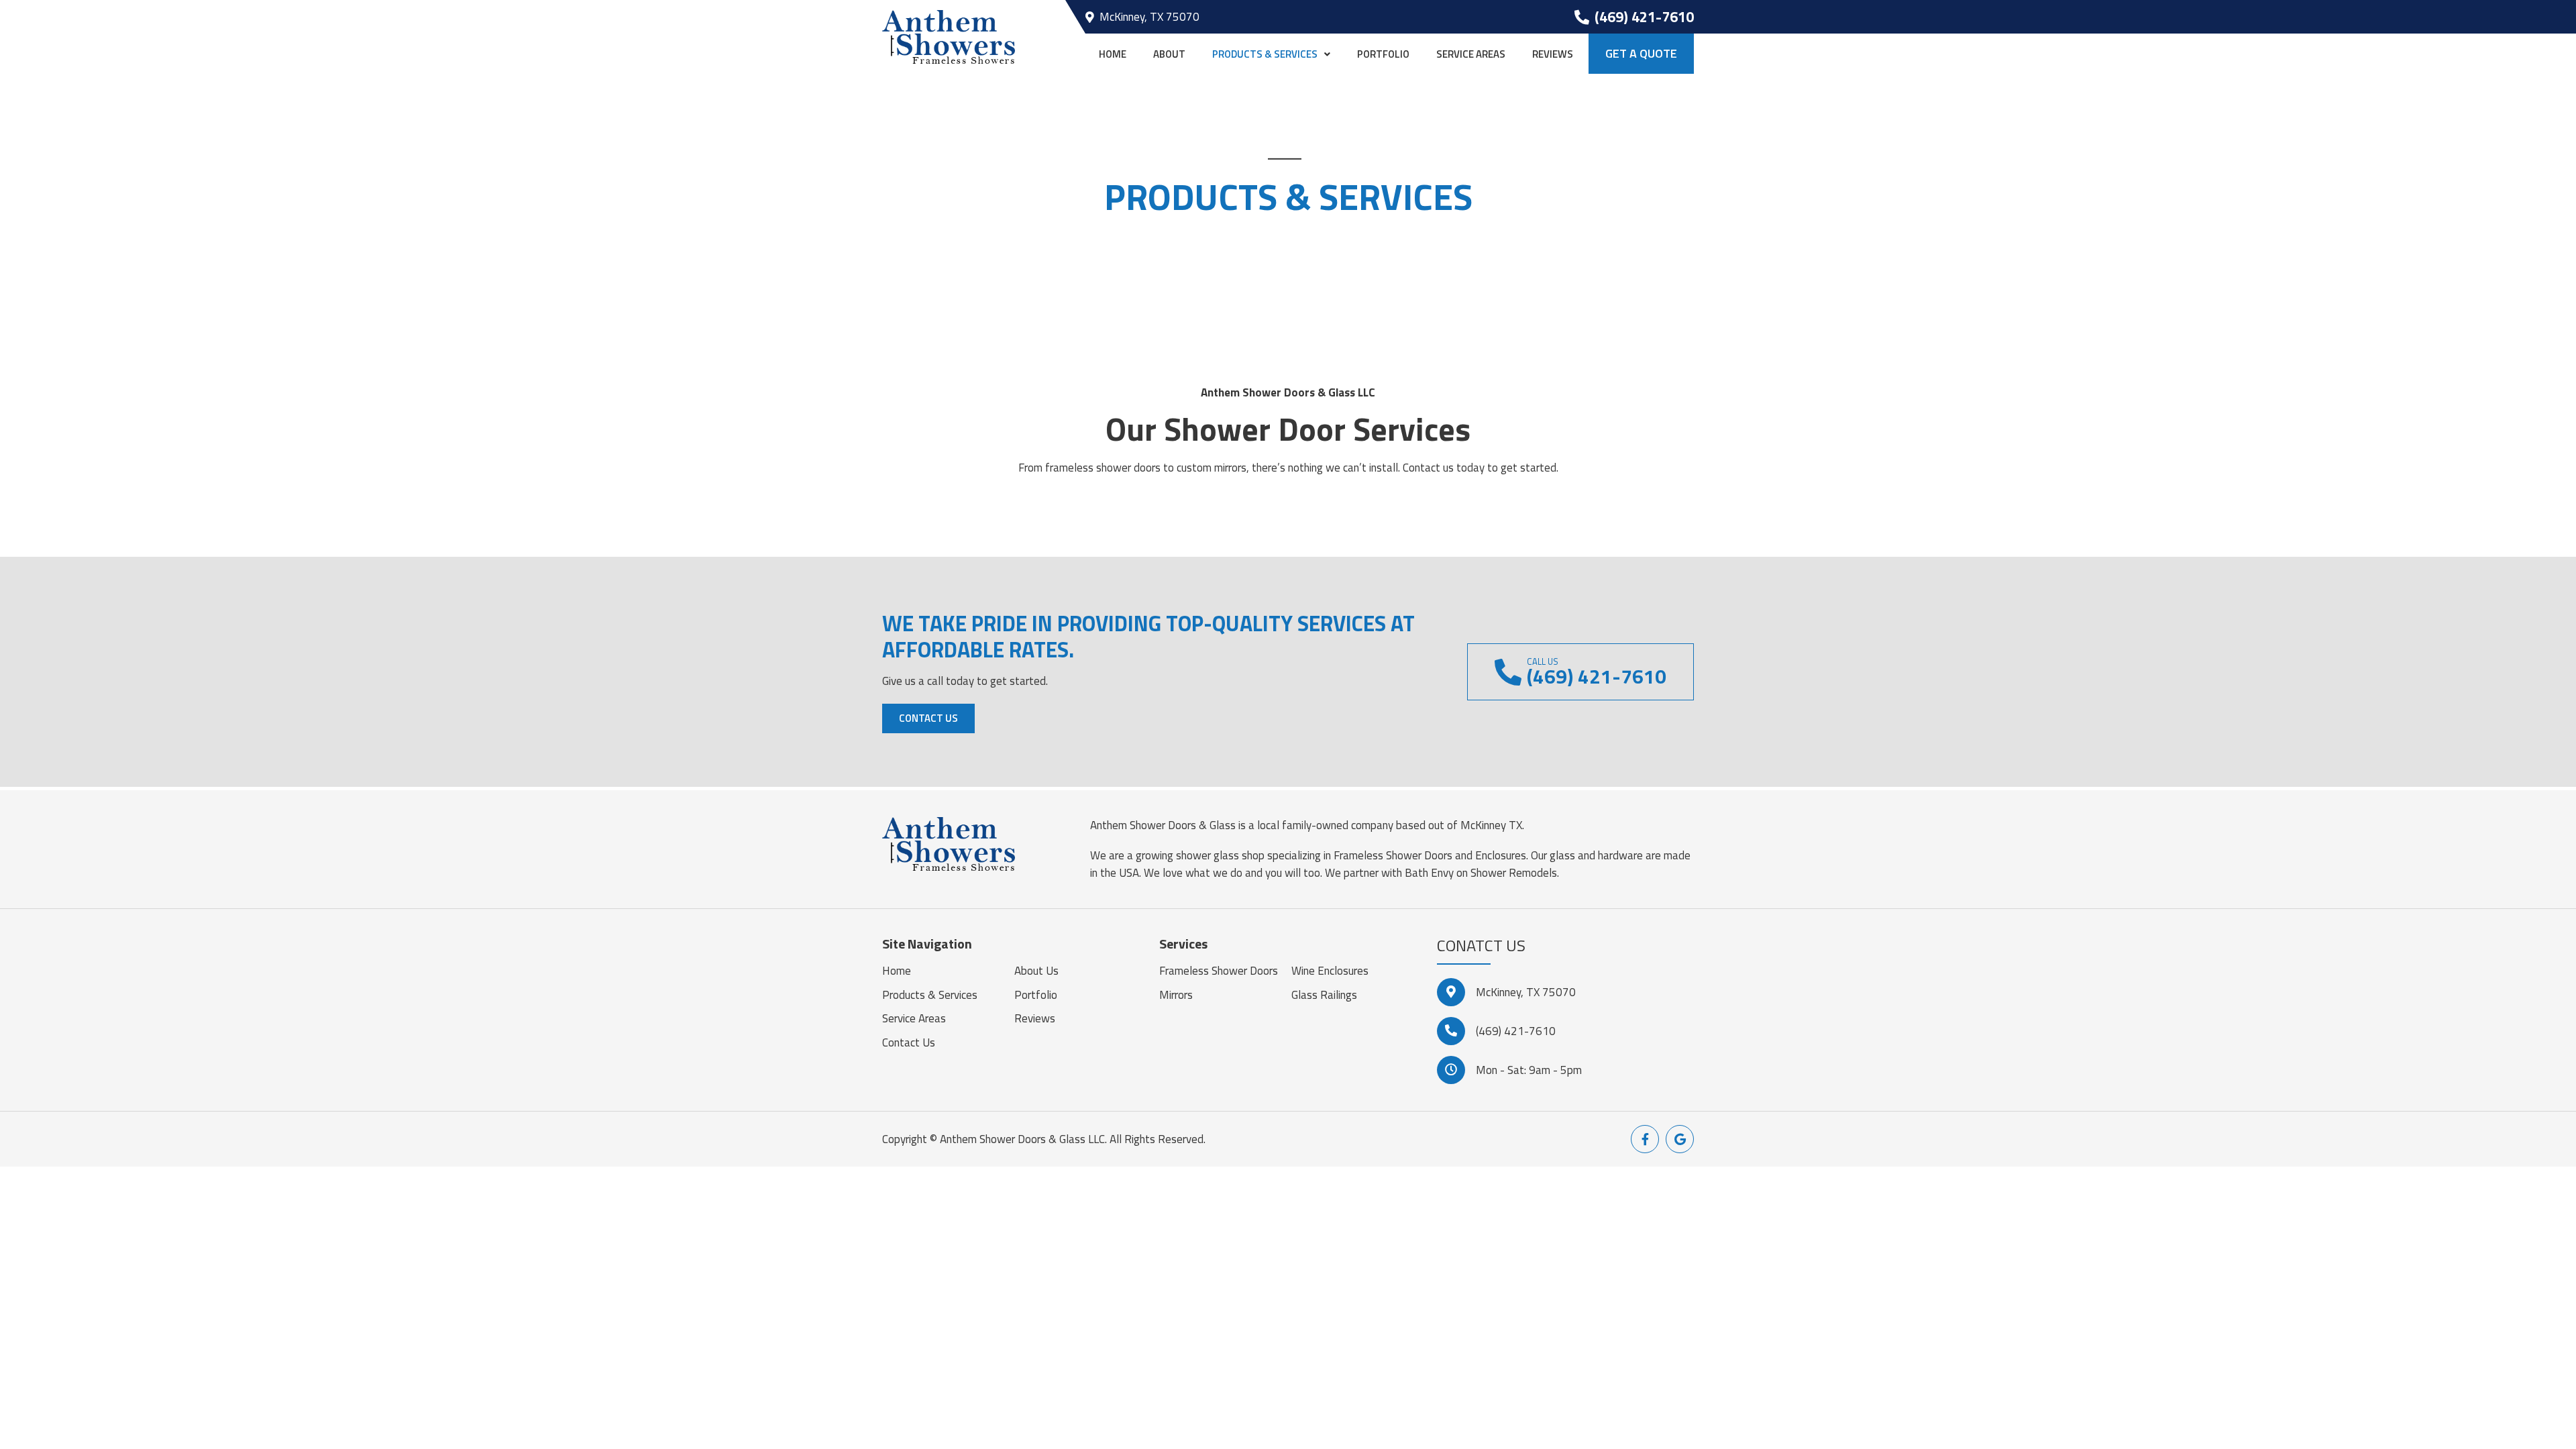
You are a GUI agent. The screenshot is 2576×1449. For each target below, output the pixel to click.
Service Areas (1471, 54)
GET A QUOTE (1641, 53)
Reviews (1553, 54)
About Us (1036, 971)
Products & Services (1265, 54)
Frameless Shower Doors (1219, 971)
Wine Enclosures (1330, 971)
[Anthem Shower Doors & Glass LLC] (949, 36)
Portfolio (1383, 54)
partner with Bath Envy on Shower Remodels (1450, 873)
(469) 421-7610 (1516, 1031)
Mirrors (1176, 995)
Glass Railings (1324, 995)
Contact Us (928, 718)
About (1169, 54)
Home (1113, 54)
